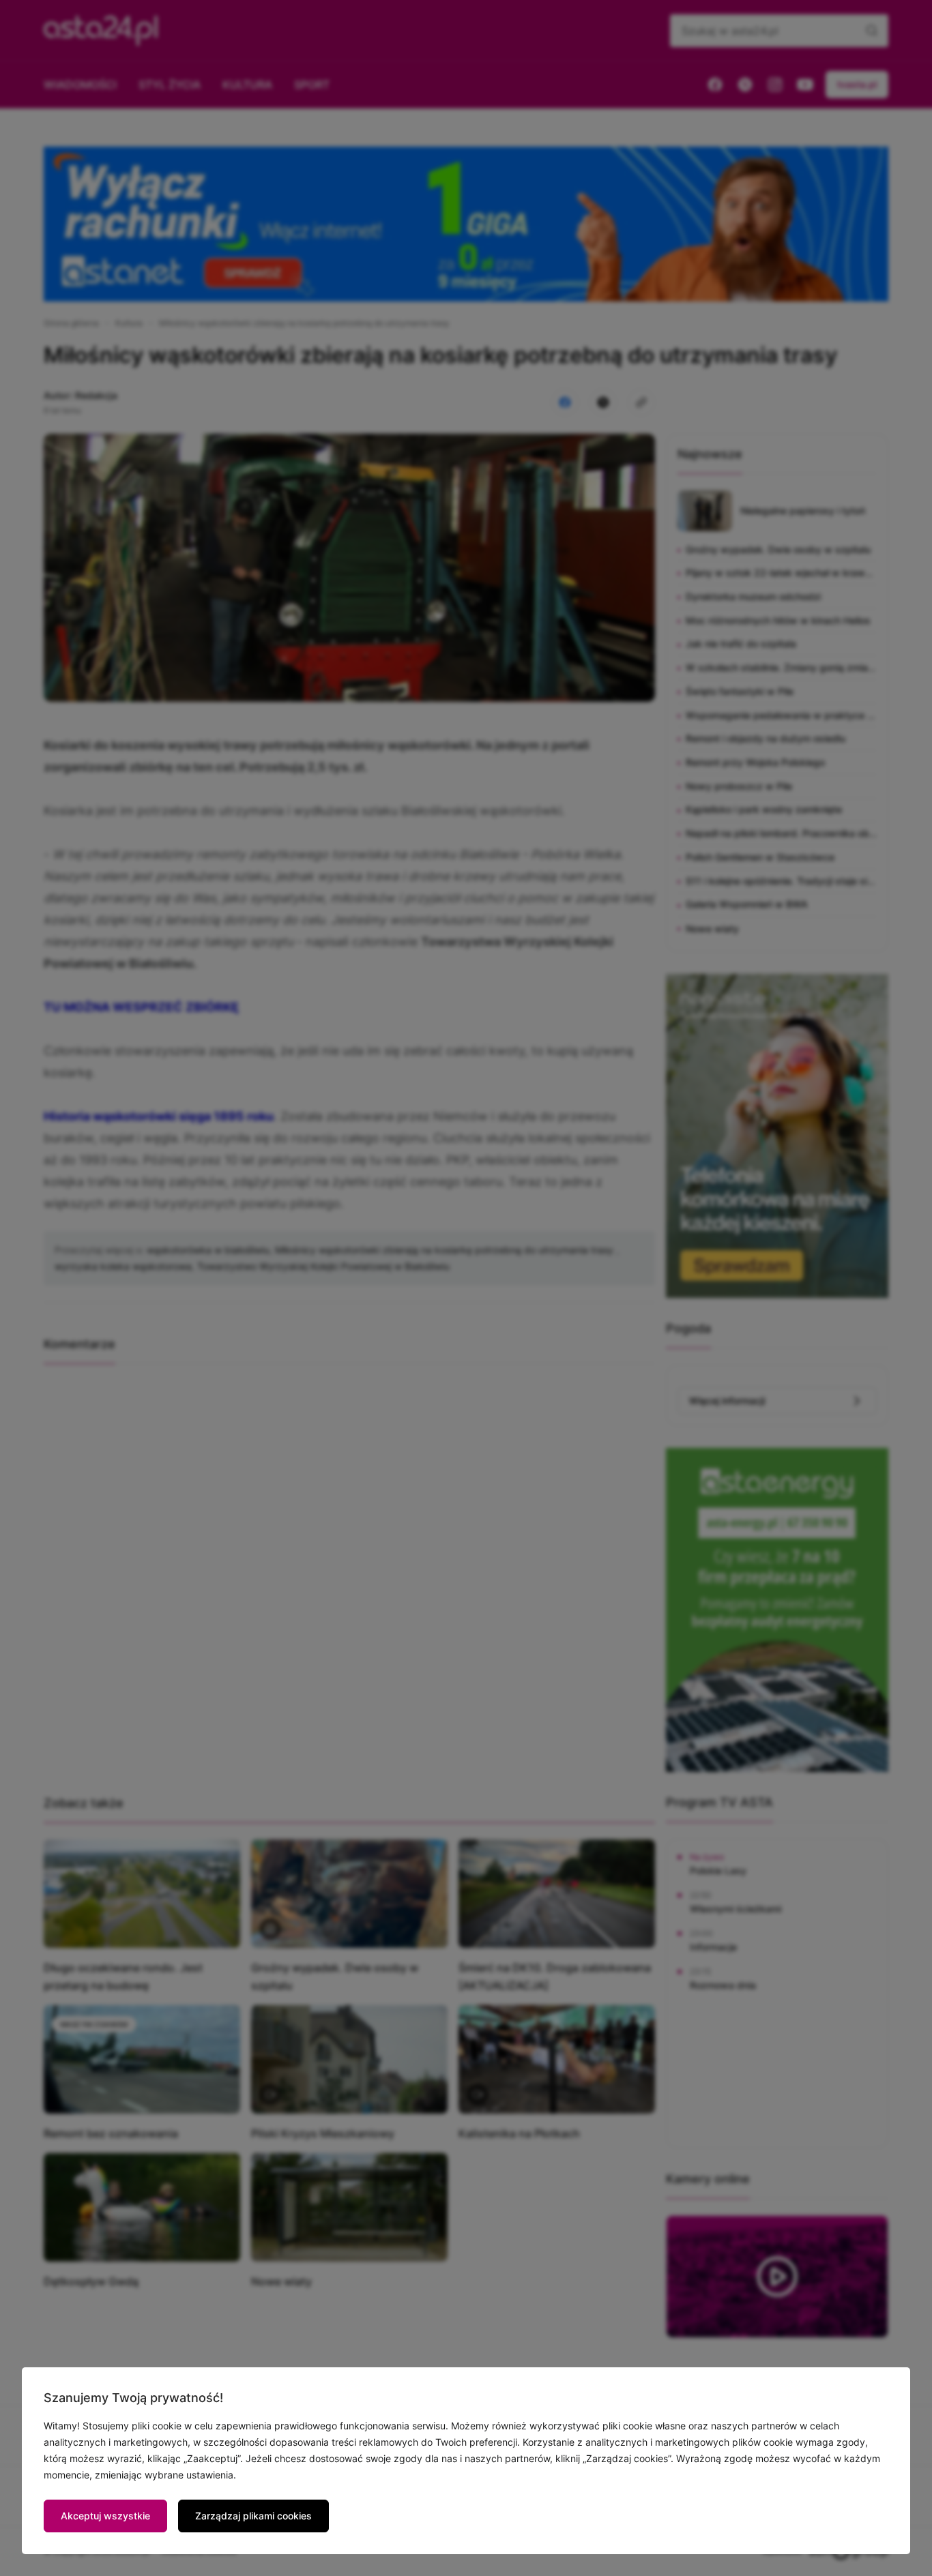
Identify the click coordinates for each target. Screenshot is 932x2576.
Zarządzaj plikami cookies (253, 2516)
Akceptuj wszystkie (105, 2516)
